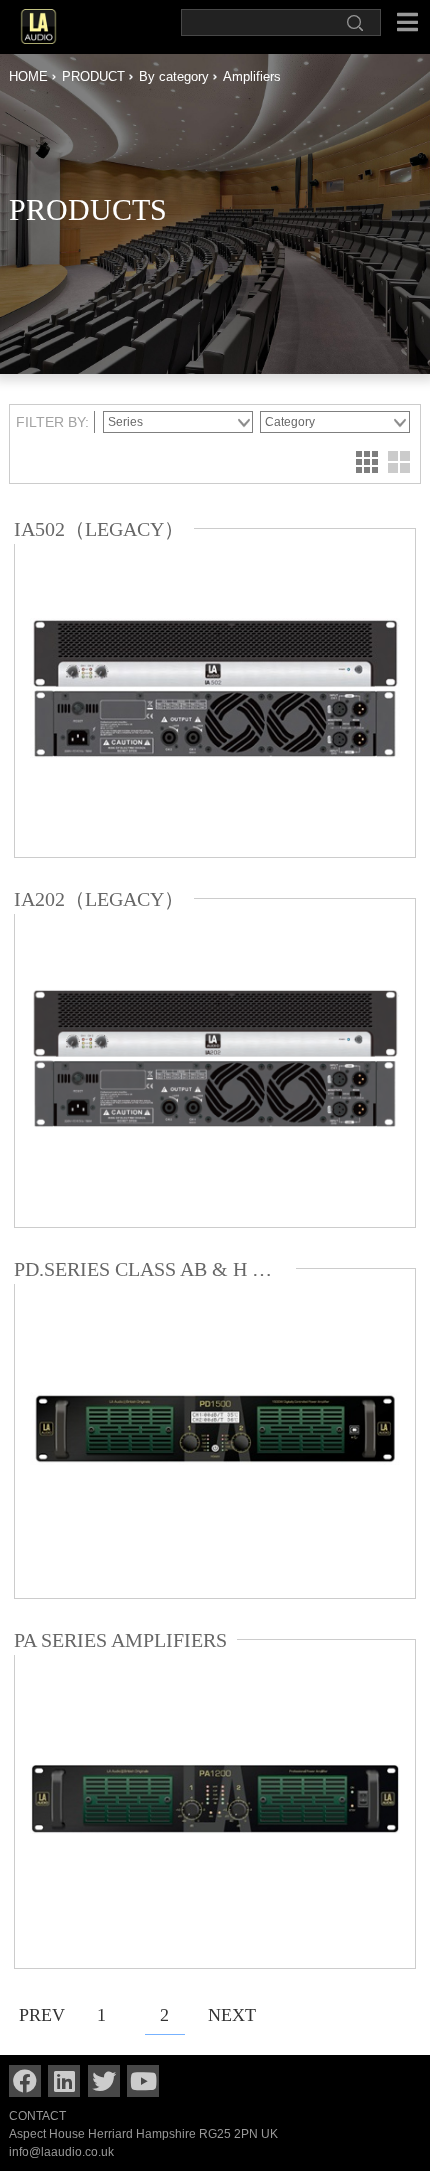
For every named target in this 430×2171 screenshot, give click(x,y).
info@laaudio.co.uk (61, 2152)
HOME (28, 76)
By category (174, 76)
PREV (39, 2015)
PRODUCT (93, 76)
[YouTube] (143, 2081)
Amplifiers (252, 76)
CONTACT (37, 2116)
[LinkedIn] (64, 2081)
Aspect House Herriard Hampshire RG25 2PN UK (143, 2134)
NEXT (228, 2015)
